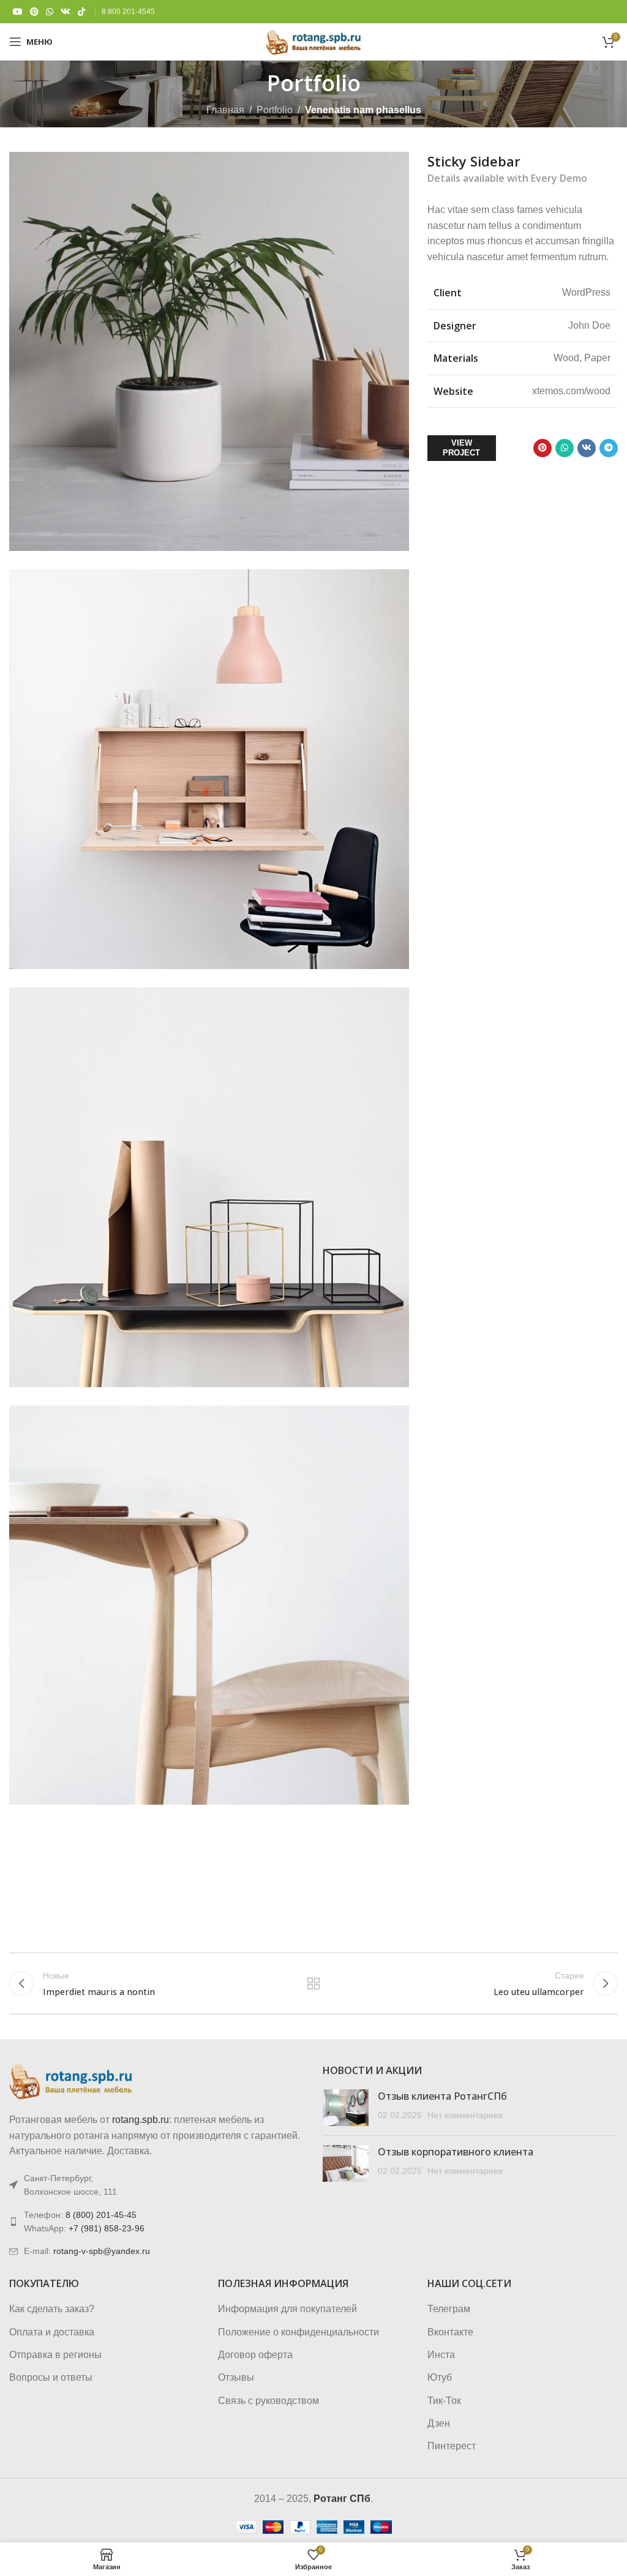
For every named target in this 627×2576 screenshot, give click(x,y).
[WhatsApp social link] (50, 12)
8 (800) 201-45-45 (101, 2215)
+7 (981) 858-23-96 (107, 2228)
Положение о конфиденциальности (298, 2332)
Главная (225, 110)
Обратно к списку (313, 1983)
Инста (441, 2355)
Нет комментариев (465, 2115)
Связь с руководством (268, 2401)
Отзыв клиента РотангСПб (442, 2096)
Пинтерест (452, 2446)
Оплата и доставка (52, 2332)
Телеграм (449, 2309)
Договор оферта (255, 2355)
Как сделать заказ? (52, 2309)
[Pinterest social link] (34, 12)
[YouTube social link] (18, 12)
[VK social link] (66, 12)
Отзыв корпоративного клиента (456, 2152)
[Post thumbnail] (346, 2108)
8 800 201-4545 (128, 12)
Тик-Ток (444, 2401)
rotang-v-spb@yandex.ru (102, 2251)
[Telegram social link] (609, 448)
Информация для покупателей (287, 2309)
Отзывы (236, 2377)
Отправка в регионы (55, 2355)
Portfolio (275, 110)
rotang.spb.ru (141, 2120)
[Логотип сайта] (313, 41)
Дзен (439, 2423)
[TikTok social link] (81, 12)
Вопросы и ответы (51, 2377)
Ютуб (440, 2377)
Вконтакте (450, 2332)
